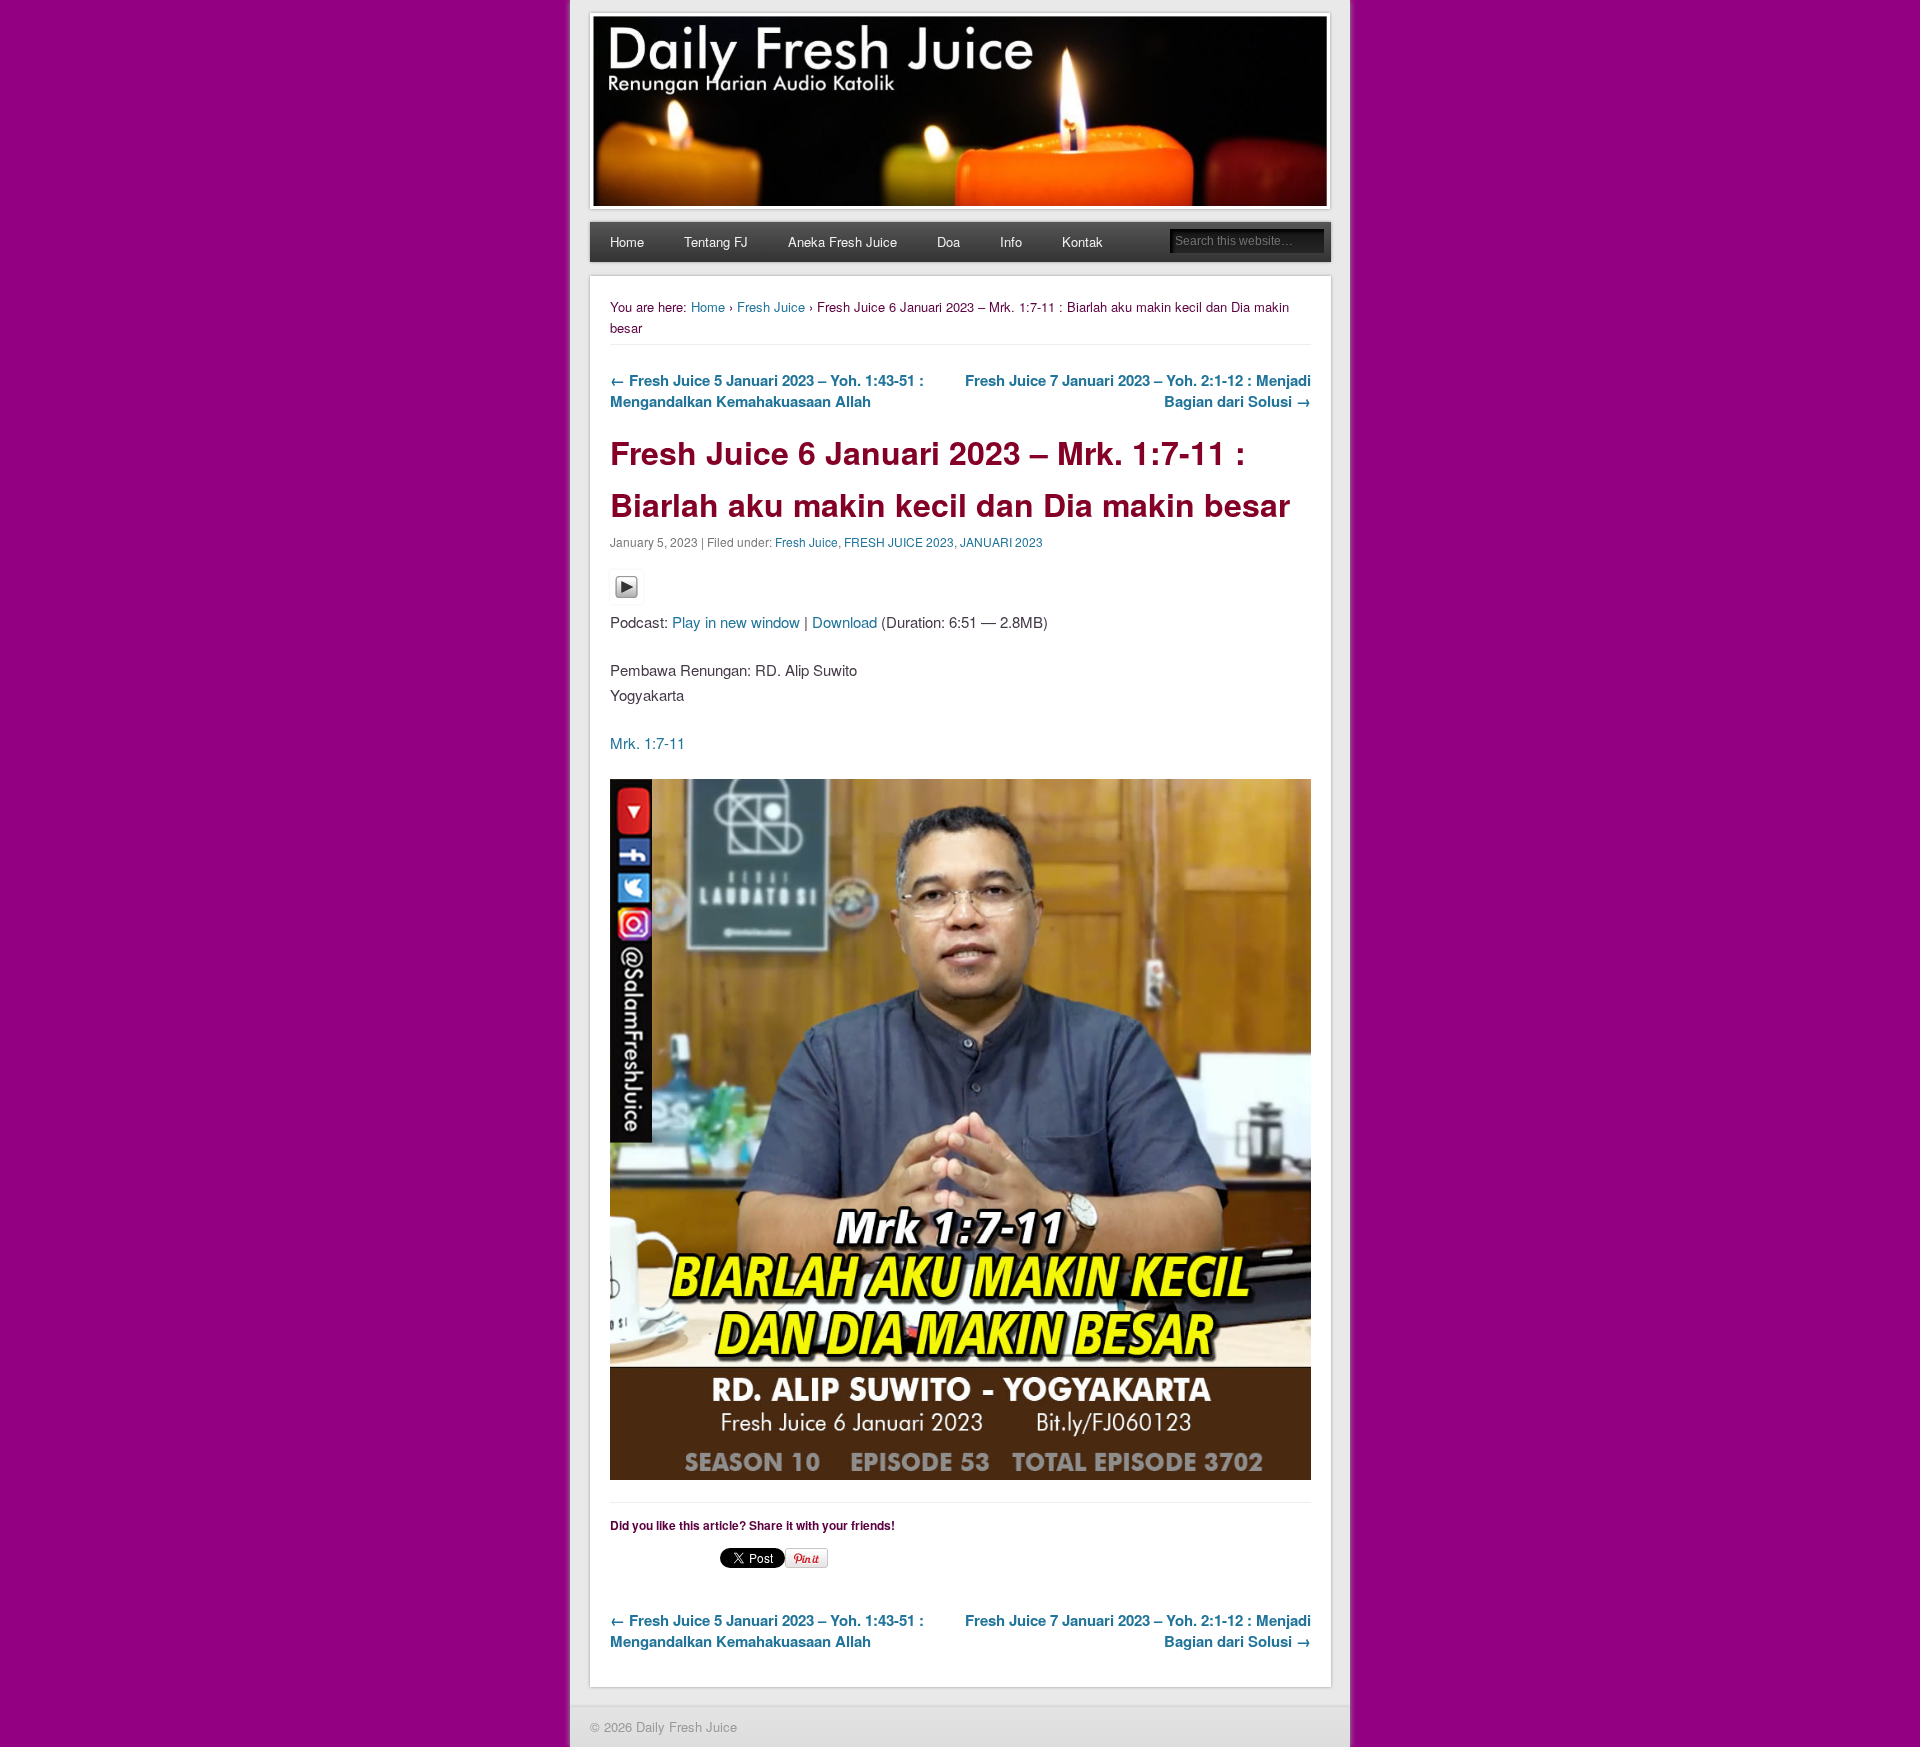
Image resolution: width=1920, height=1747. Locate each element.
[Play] (626, 597)
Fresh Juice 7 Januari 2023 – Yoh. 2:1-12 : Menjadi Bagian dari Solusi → (1138, 390)
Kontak (1082, 241)
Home (627, 241)
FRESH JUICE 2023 (899, 541)
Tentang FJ (716, 241)
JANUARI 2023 (1001, 541)
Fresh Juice (771, 306)
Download (844, 621)
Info (1011, 241)
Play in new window (736, 621)
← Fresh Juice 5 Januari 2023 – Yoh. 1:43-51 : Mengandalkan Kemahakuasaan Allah (767, 390)
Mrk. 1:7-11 (647, 742)
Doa (948, 241)
